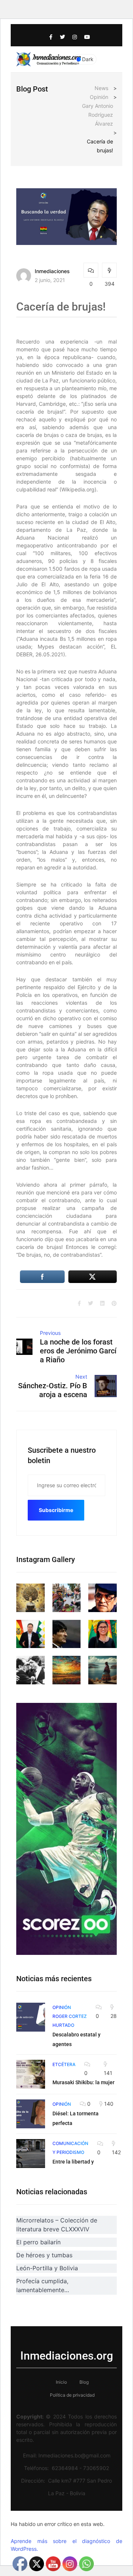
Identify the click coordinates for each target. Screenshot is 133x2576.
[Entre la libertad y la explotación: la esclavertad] (31, 2154)
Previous (50, 1333)
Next (81, 1377)
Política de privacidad (72, 2395)
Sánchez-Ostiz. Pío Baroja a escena (53, 1390)
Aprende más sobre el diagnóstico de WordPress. (66, 2545)
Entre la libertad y (73, 2162)
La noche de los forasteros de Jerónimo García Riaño (78, 1351)
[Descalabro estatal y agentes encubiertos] (31, 2017)
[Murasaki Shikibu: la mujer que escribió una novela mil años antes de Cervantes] (31, 2074)
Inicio (61, 2382)
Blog (84, 2382)
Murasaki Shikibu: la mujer (83, 2082)
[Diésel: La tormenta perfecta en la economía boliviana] (31, 2114)
